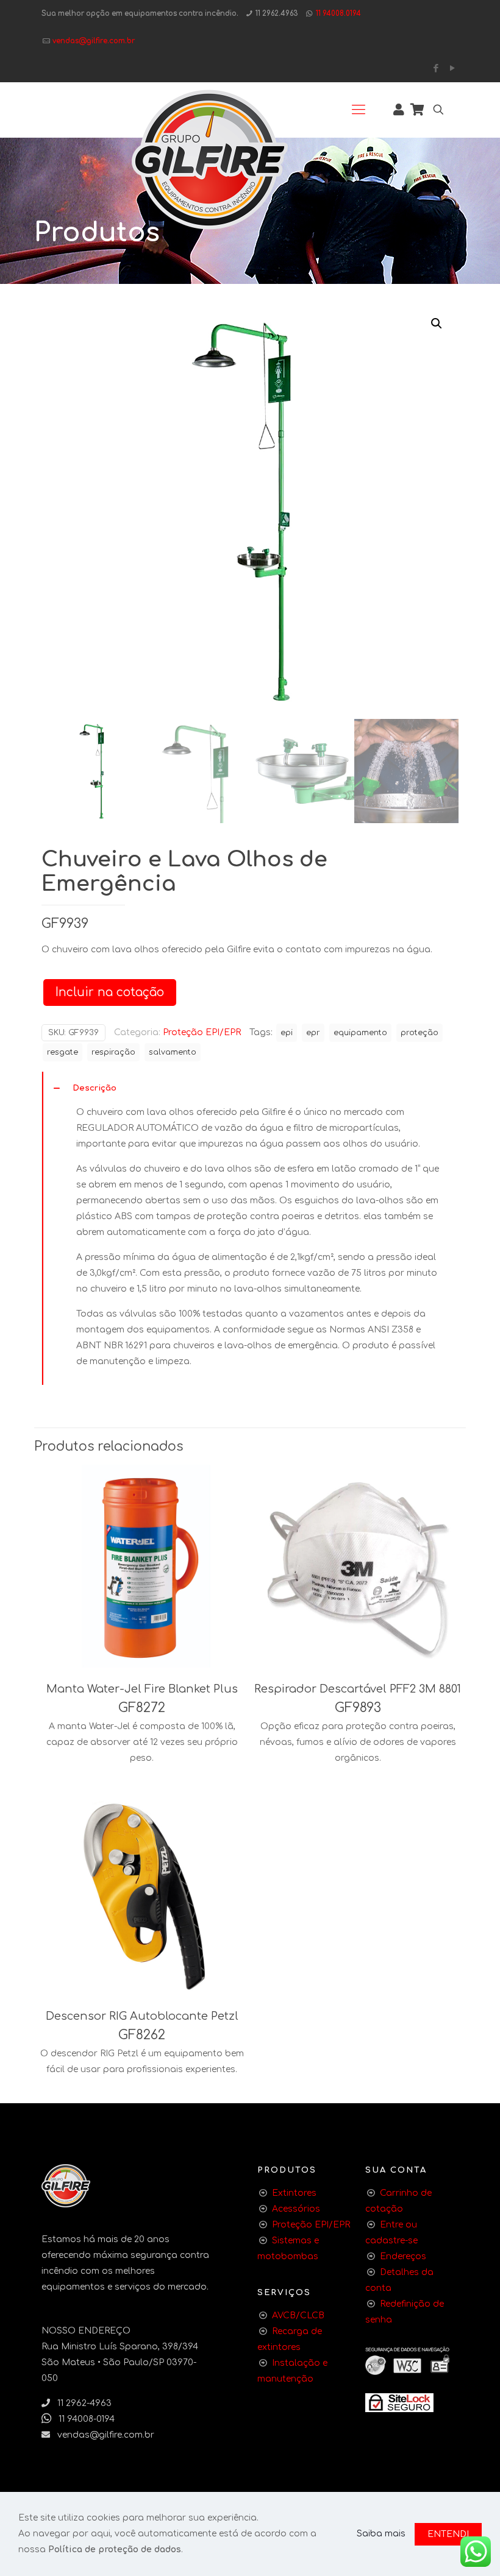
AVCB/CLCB (298, 2316)
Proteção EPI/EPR (202, 1032)
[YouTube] (452, 69)
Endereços (403, 2256)
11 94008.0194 (338, 14)
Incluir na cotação (110, 992)
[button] (437, 324)
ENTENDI (448, 2534)
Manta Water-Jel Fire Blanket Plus (142, 1689)
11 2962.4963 (277, 14)
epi (287, 1033)
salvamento (173, 1052)
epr (313, 1033)
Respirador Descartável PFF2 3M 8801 (358, 1689)
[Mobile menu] (359, 110)
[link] (399, 2403)
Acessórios (296, 2209)
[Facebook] (436, 69)
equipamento (360, 1033)
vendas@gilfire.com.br (94, 41)
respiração (113, 1052)
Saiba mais (381, 2534)
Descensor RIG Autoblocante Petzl (142, 2016)
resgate (62, 1052)
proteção (420, 1033)
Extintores (294, 2193)
